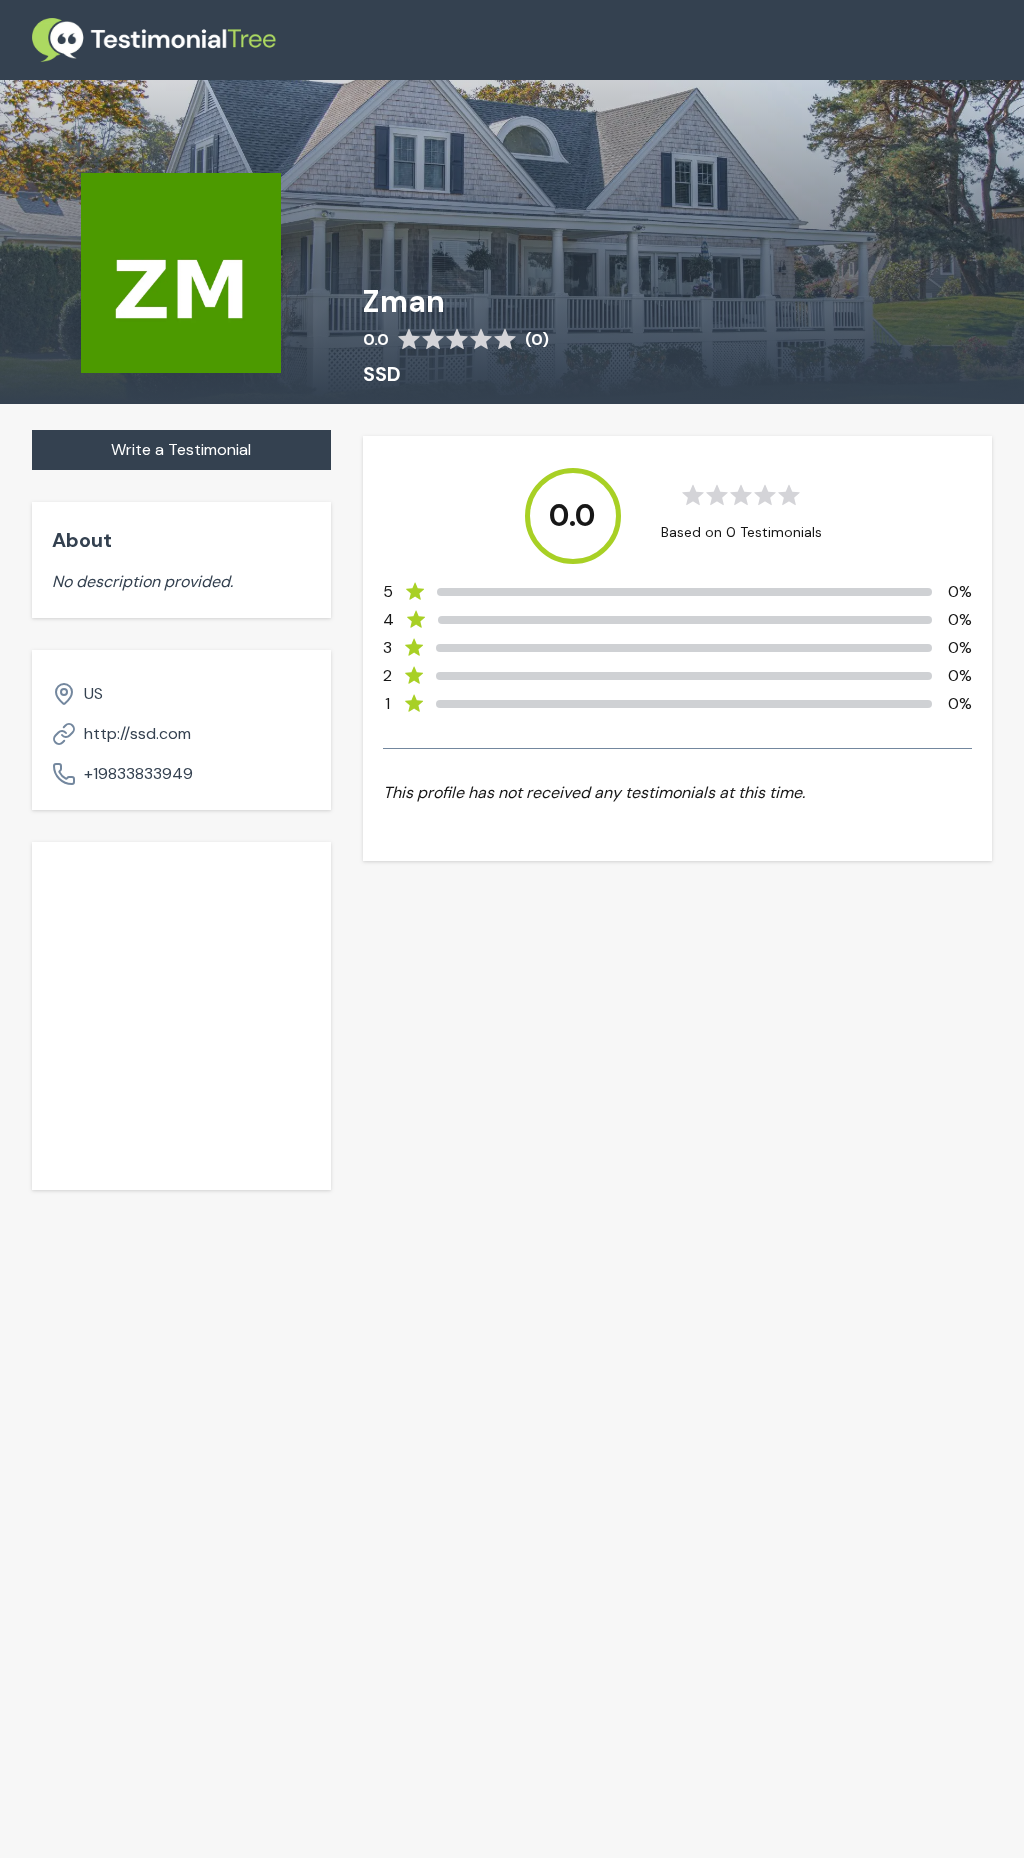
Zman (404, 302)
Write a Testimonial (181, 449)
